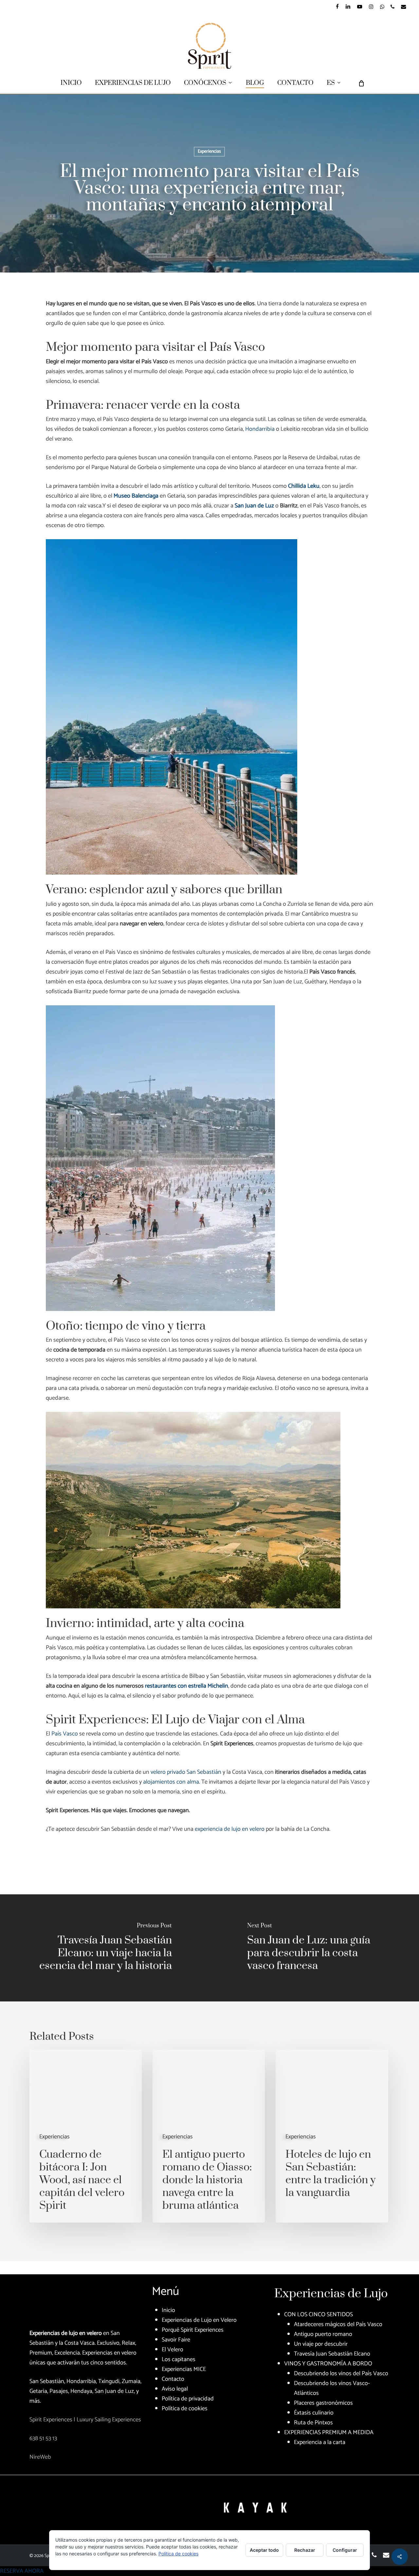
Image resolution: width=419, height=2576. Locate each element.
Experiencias (209, 152)
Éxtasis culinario (314, 2413)
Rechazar (305, 2550)
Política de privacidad (188, 2399)
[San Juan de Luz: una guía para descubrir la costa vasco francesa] (314, 1948)
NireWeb (40, 2457)
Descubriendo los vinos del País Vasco (341, 2374)
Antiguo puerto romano (323, 2334)
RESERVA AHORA (22, 2571)
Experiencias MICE (184, 2369)
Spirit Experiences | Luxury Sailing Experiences (85, 2420)
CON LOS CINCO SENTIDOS (319, 2315)
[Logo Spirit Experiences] (47, 2305)
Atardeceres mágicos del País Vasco (338, 2324)
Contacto (173, 2379)
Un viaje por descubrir (321, 2344)
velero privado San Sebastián (186, 1772)
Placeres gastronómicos (323, 2403)
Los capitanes (179, 2359)
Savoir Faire (176, 2340)
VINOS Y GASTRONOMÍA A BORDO (328, 2364)
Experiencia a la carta (320, 2442)
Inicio (168, 2310)
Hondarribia (260, 429)
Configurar (345, 2550)
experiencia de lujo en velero (230, 1829)
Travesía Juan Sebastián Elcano (332, 2354)
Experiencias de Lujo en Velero (199, 2320)
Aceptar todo (264, 2550)
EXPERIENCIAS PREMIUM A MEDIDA (329, 2433)
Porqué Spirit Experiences (193, 2330)
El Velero (173, 2350)
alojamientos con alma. (172, 1782)
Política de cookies (185, 2409)
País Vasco (65, 1734)
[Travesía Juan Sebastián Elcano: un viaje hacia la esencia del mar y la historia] (105, 1948)
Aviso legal (175, 2389)
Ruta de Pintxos (313, 2423)
